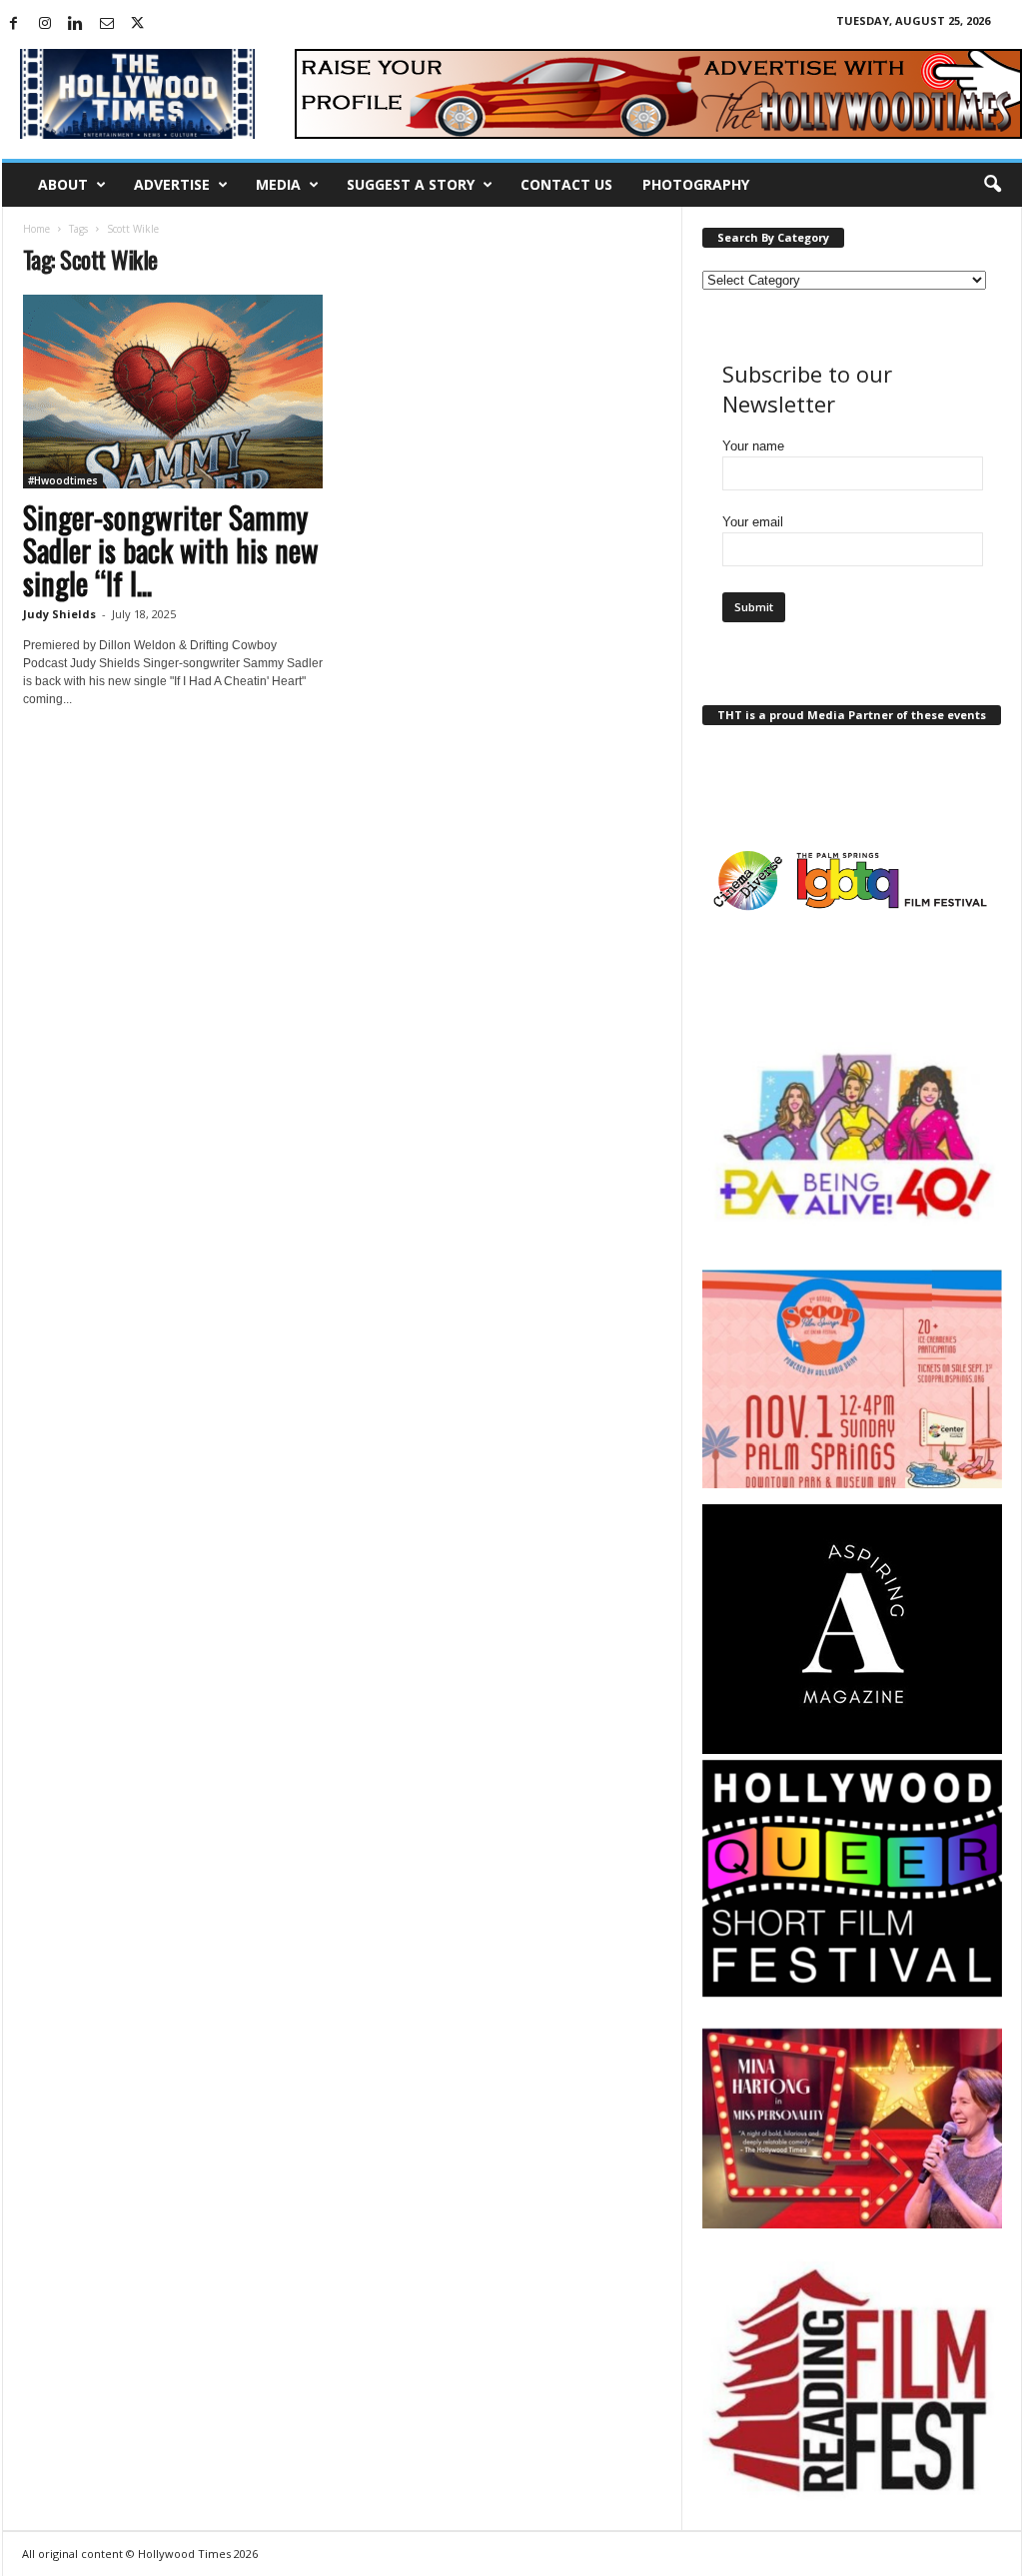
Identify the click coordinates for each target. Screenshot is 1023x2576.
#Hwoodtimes (63, 480)
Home (36, 229)
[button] (992, 185)
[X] (138, 24)
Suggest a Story (411, 184)
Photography (696, 184)
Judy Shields (59, 614)
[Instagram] (45, 24)
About (63, 184)
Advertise (172, 184)
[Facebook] (14, 24)
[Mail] (107, 24)
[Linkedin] (76, 24)
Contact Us (566, 184)
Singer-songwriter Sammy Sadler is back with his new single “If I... (171, 550)
